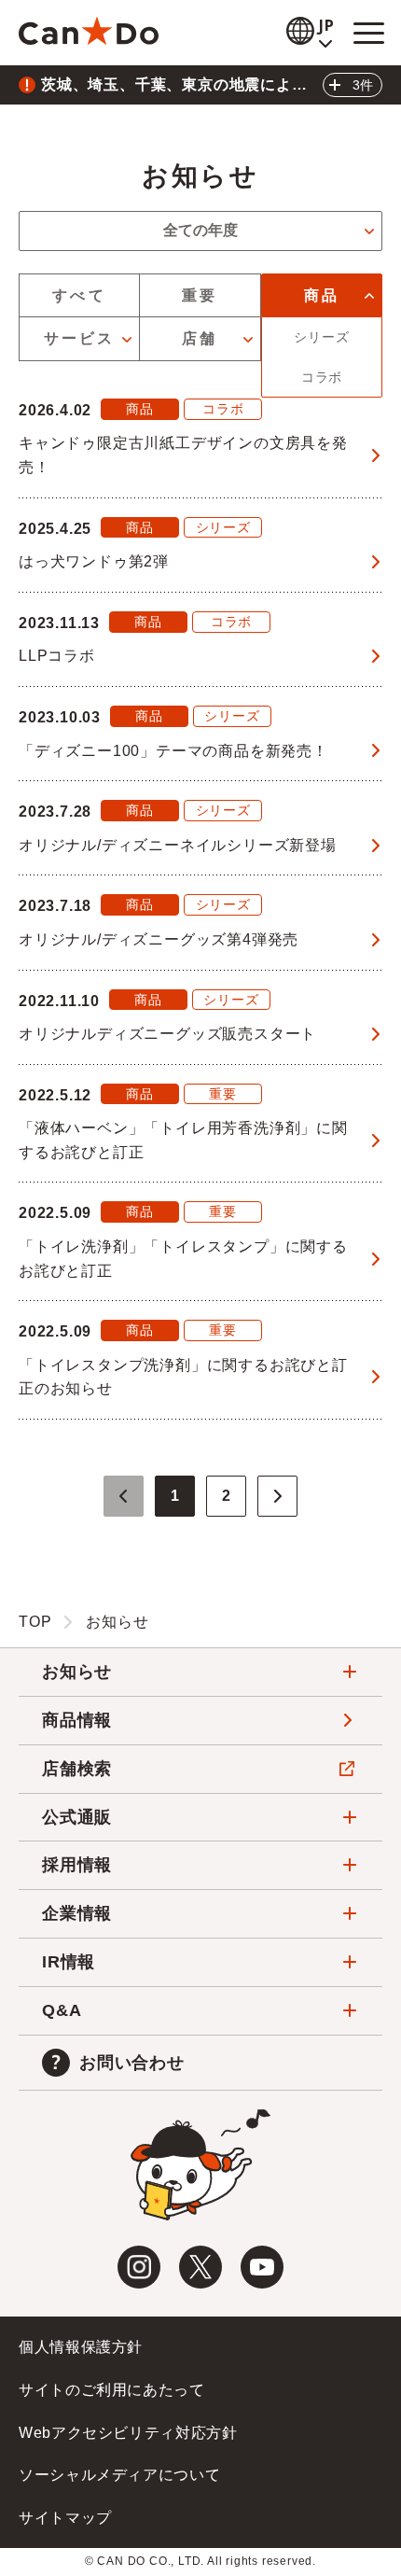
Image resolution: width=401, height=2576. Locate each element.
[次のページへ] (278, 1496)
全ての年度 (200, 230)
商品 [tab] (322, 295)
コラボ (322, 377)
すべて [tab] (79, 295)
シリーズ (321, 337)
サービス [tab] (80, 338)
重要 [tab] (200, 295)
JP (327, 26)
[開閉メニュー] (368, 33)
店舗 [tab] (200, 338)
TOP (35, 1622)
